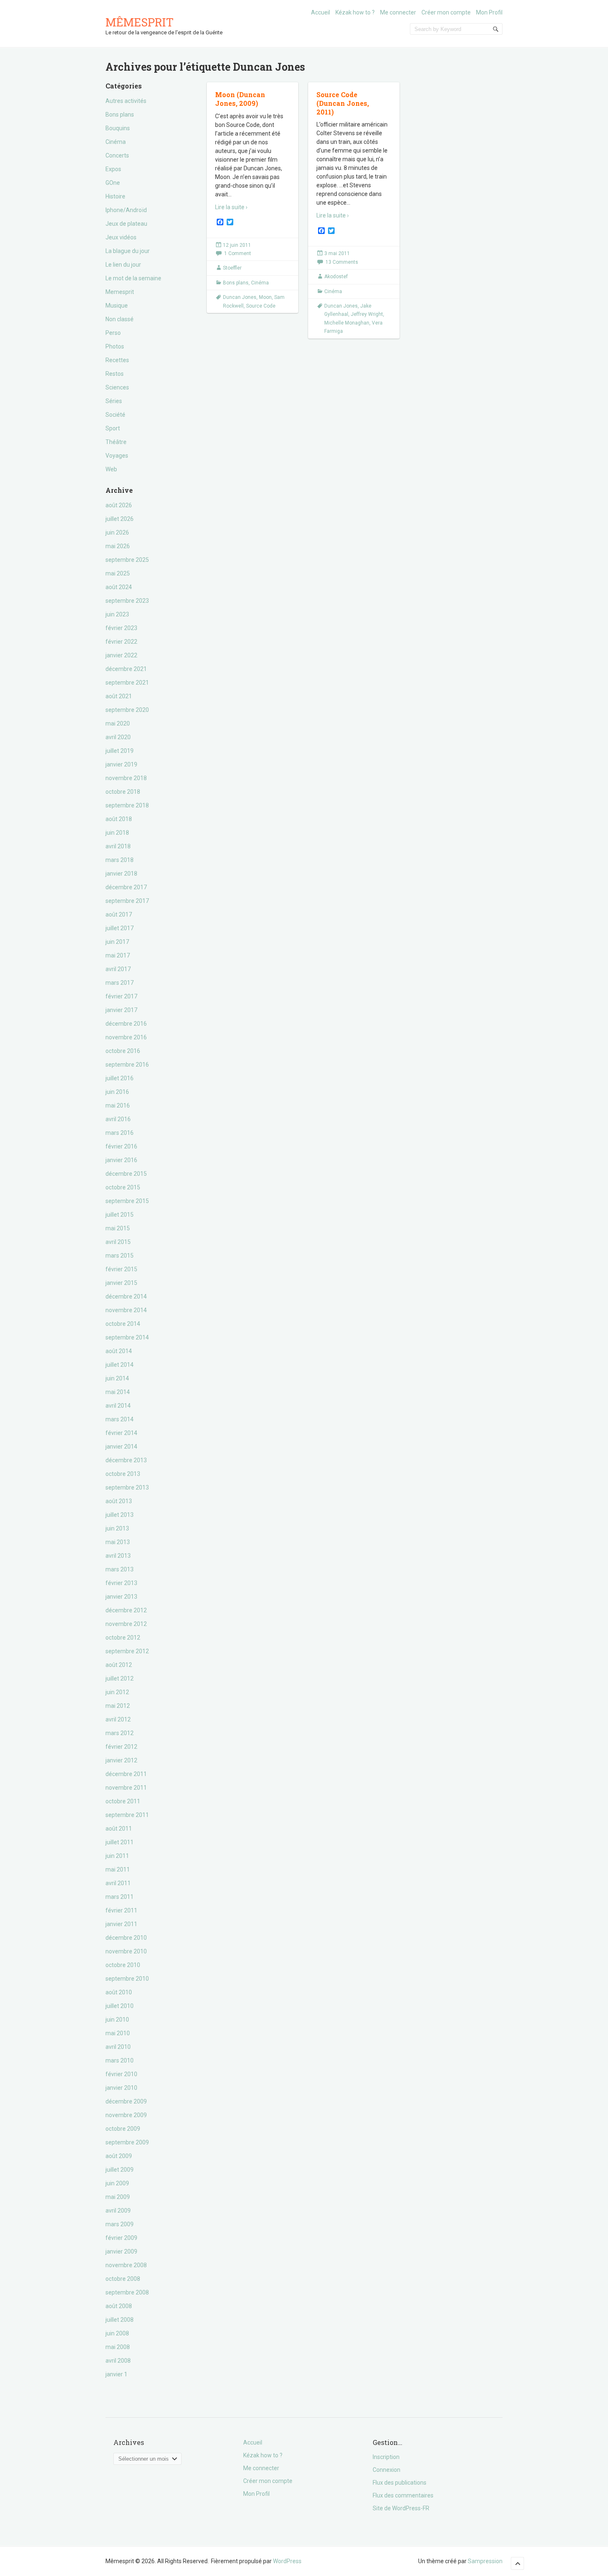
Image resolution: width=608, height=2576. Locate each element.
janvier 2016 (121, 1160)
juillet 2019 (120, 751)
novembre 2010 (126, 1951)
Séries (114, 401)
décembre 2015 (126, 1174)
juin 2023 (117, 614)
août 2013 (119, 1501)
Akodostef (336, 277)
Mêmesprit (140, 22)
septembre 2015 (127, 1201)
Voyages (117, 456)
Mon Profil (489, 12)
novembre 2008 (126, 2265)
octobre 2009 (123, 2129)
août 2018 (119, 819)
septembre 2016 (127, 1065)
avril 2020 (118, 737)
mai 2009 (118, 2197)
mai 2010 (118, 2033)
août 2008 (119, 2306)
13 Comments (342, 262)
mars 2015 (120, 1256)
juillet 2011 (120, 1842)
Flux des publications (400, 2483)
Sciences (117, 387)
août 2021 (119, 696)
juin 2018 (117, 833)
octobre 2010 (123, 1965)
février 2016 (121, 1146)
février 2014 (121, 1433)
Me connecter (398, 12)
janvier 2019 (121, 764)
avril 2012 (118, 1719)
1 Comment (238, 253)
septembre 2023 (127, 601)
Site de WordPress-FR (401, 2508)
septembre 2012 (127, 1651)
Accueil (321, 12)
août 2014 (119, 1351)
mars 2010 (120, 2060)
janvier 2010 (121, 2088)
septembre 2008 (127, 2292)
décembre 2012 (126, 1610)
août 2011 (119, 1829)
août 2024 (119, 587)
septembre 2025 (127, 560)
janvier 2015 (121, 1283)
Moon (265, 297)
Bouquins (118, 128)
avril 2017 (118, 969)
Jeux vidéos (121, 237)
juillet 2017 (120, 928)
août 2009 (119, 2156)
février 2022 (121, 642)
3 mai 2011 (337, 253)
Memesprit (120, 292)
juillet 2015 (120, 1215)
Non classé (120, 319)
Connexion (387, 2470)
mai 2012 (118, 1706)
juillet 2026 (120, 519)
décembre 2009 (126, 2101)
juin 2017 (117, 942)
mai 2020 (118, 723)
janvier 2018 (121, 874)
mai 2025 (118, 573)
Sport (113, 428)
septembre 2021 (127, 683)
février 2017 (121, 996)
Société (115, 415)
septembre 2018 (127, 805)
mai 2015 (118, 1228)
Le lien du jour (123, 265)
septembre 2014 (127, 1337)
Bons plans (120, 115)
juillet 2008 (120, 2320)
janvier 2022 (121, 655)
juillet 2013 (120, 1515)
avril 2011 (118, 1883)
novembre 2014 (126, 1310)
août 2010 (119, 1992)
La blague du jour (128, 251)
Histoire (115, 196)
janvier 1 (116, 2374)
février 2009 (121, 2238)
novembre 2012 (126, 1624)
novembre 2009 (126, 2115)
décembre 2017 (126, 887)
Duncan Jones (240, 297)
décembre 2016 (126, 1024)
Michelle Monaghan (347, 323)
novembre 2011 (126, 1788)
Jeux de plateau (126, 224)
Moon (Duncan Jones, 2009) (240, 99)
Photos (115, 346)
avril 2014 (118, 1406)
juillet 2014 (120, 1365)
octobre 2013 (123, 1474)
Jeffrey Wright (367, 314)
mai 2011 (118, 1869)
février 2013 (121, 1583)
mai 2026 (118, 546)
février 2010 (121, 2074)
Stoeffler (232, 268)
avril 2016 (118, 1119)
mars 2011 (120, 1897)
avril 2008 (118, 2361)
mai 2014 (118, 1392)
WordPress (287, 2561)
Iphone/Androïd (126, 210)
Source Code (261, 306)
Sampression (485, 2561)
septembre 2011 (127, 1815)
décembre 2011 (126, 1774)
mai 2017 (118, 955)
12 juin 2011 (237, 245)
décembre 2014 (126, 1296)
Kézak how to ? (355, 12)
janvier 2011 (121, 1924)
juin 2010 (117, 2020)
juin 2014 (117, 1378)
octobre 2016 (123, 1051)
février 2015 (121, 1269)
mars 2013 (120, 1569)
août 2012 (119, 1665)
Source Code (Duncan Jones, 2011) (343, 103)
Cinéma (116, 142)
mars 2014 (120, 1419)
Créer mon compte (446, 12)
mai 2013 (118, 1542)
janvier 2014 (121, 1447)
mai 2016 (118, 1105)
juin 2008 (117, 2333)
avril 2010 (118, 2047)
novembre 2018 (126, 778)
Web (111, 469)
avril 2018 (118, 846)
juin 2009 (117, 2183)
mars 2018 (120, 860)
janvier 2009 (121, 2251)
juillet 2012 (120, 1678)
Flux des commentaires (403, 2495)
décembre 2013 (126, 1460)
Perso (113, 333)
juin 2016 (117, 1092)
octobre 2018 (123, 792)
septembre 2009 (127, 2142)
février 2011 (121, 1910)
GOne (113, 183)
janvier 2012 (121, 1760)
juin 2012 (117, 1692)
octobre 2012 (123, 1638)
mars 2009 (120, 2224)
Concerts (117, 155)
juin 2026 (117, 532)
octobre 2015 (123, 1187)
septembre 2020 (127, 710)
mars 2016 (120, 1133)
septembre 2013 (127, 1487)
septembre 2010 (127, 1979)
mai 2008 (118, 2347)
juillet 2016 (120, 1078)
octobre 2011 (123, 1801)
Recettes (117, 360)
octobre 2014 (123, 1324)
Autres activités (126, 101)
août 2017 (119, 914)
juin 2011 (117, 1856)
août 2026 (119, 505)
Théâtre (116, 442)
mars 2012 (120, 1733)
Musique (117, 306)
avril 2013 (118, 1556)
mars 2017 (120, 983)
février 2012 (121, 1747)
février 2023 (121, 628)
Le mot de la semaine (133, 278)
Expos (113, 169)
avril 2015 (118, 1242)
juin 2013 (117, 1528)
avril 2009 (118, 2211)
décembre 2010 (126, 1938)
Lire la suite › (231, 207)
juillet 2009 (120, 2170)
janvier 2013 (121, 1597)
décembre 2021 (126, 669)
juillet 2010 (120, 2006)
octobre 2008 (123, 2279)
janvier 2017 (121, 1010)
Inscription (386, 2457)
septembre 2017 (127, 901)
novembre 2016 (126, 1037)
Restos (115, 374)
